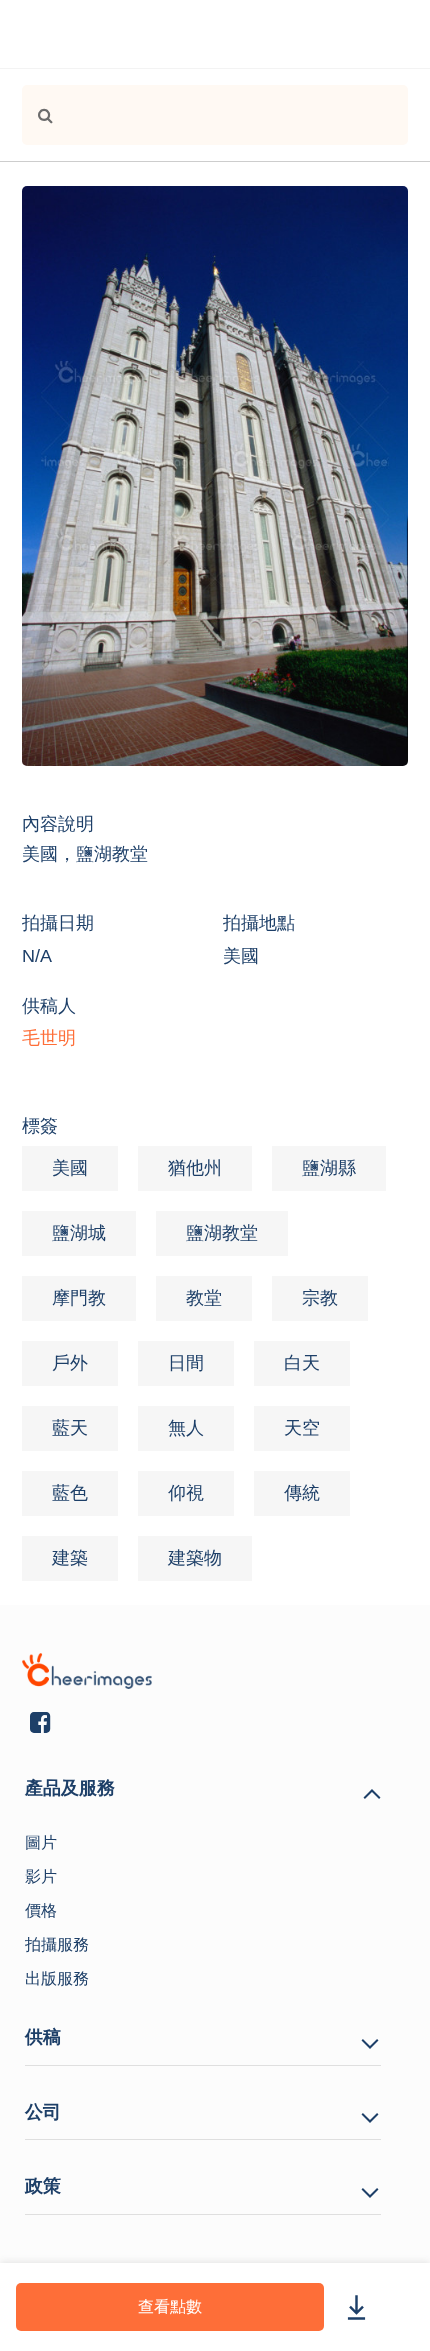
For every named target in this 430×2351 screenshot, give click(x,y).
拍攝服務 (57, 1944)
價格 (41, 1910)
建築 (70, 1558)
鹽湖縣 (329, 1168)
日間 (186, 1363)
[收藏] (401, 2306)
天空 (302, 1428)
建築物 (195, 1558)
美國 (70, 1168)
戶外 (70, 1363)
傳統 (302, 1493)
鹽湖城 (79, 1233)
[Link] (37, 115)
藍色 (70, 1493)
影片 (41, 1876)
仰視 (186, 1493)
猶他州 (195, 1168)
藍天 (70, 1428)
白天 (302, 1363)
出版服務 (57, 1978)
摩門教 (79, 1298)
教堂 (204, 1298)
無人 (186, 1428)
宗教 (320, 1298)
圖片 (41, 1842)
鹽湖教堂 (222, 1233)
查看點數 (170, 2306)
